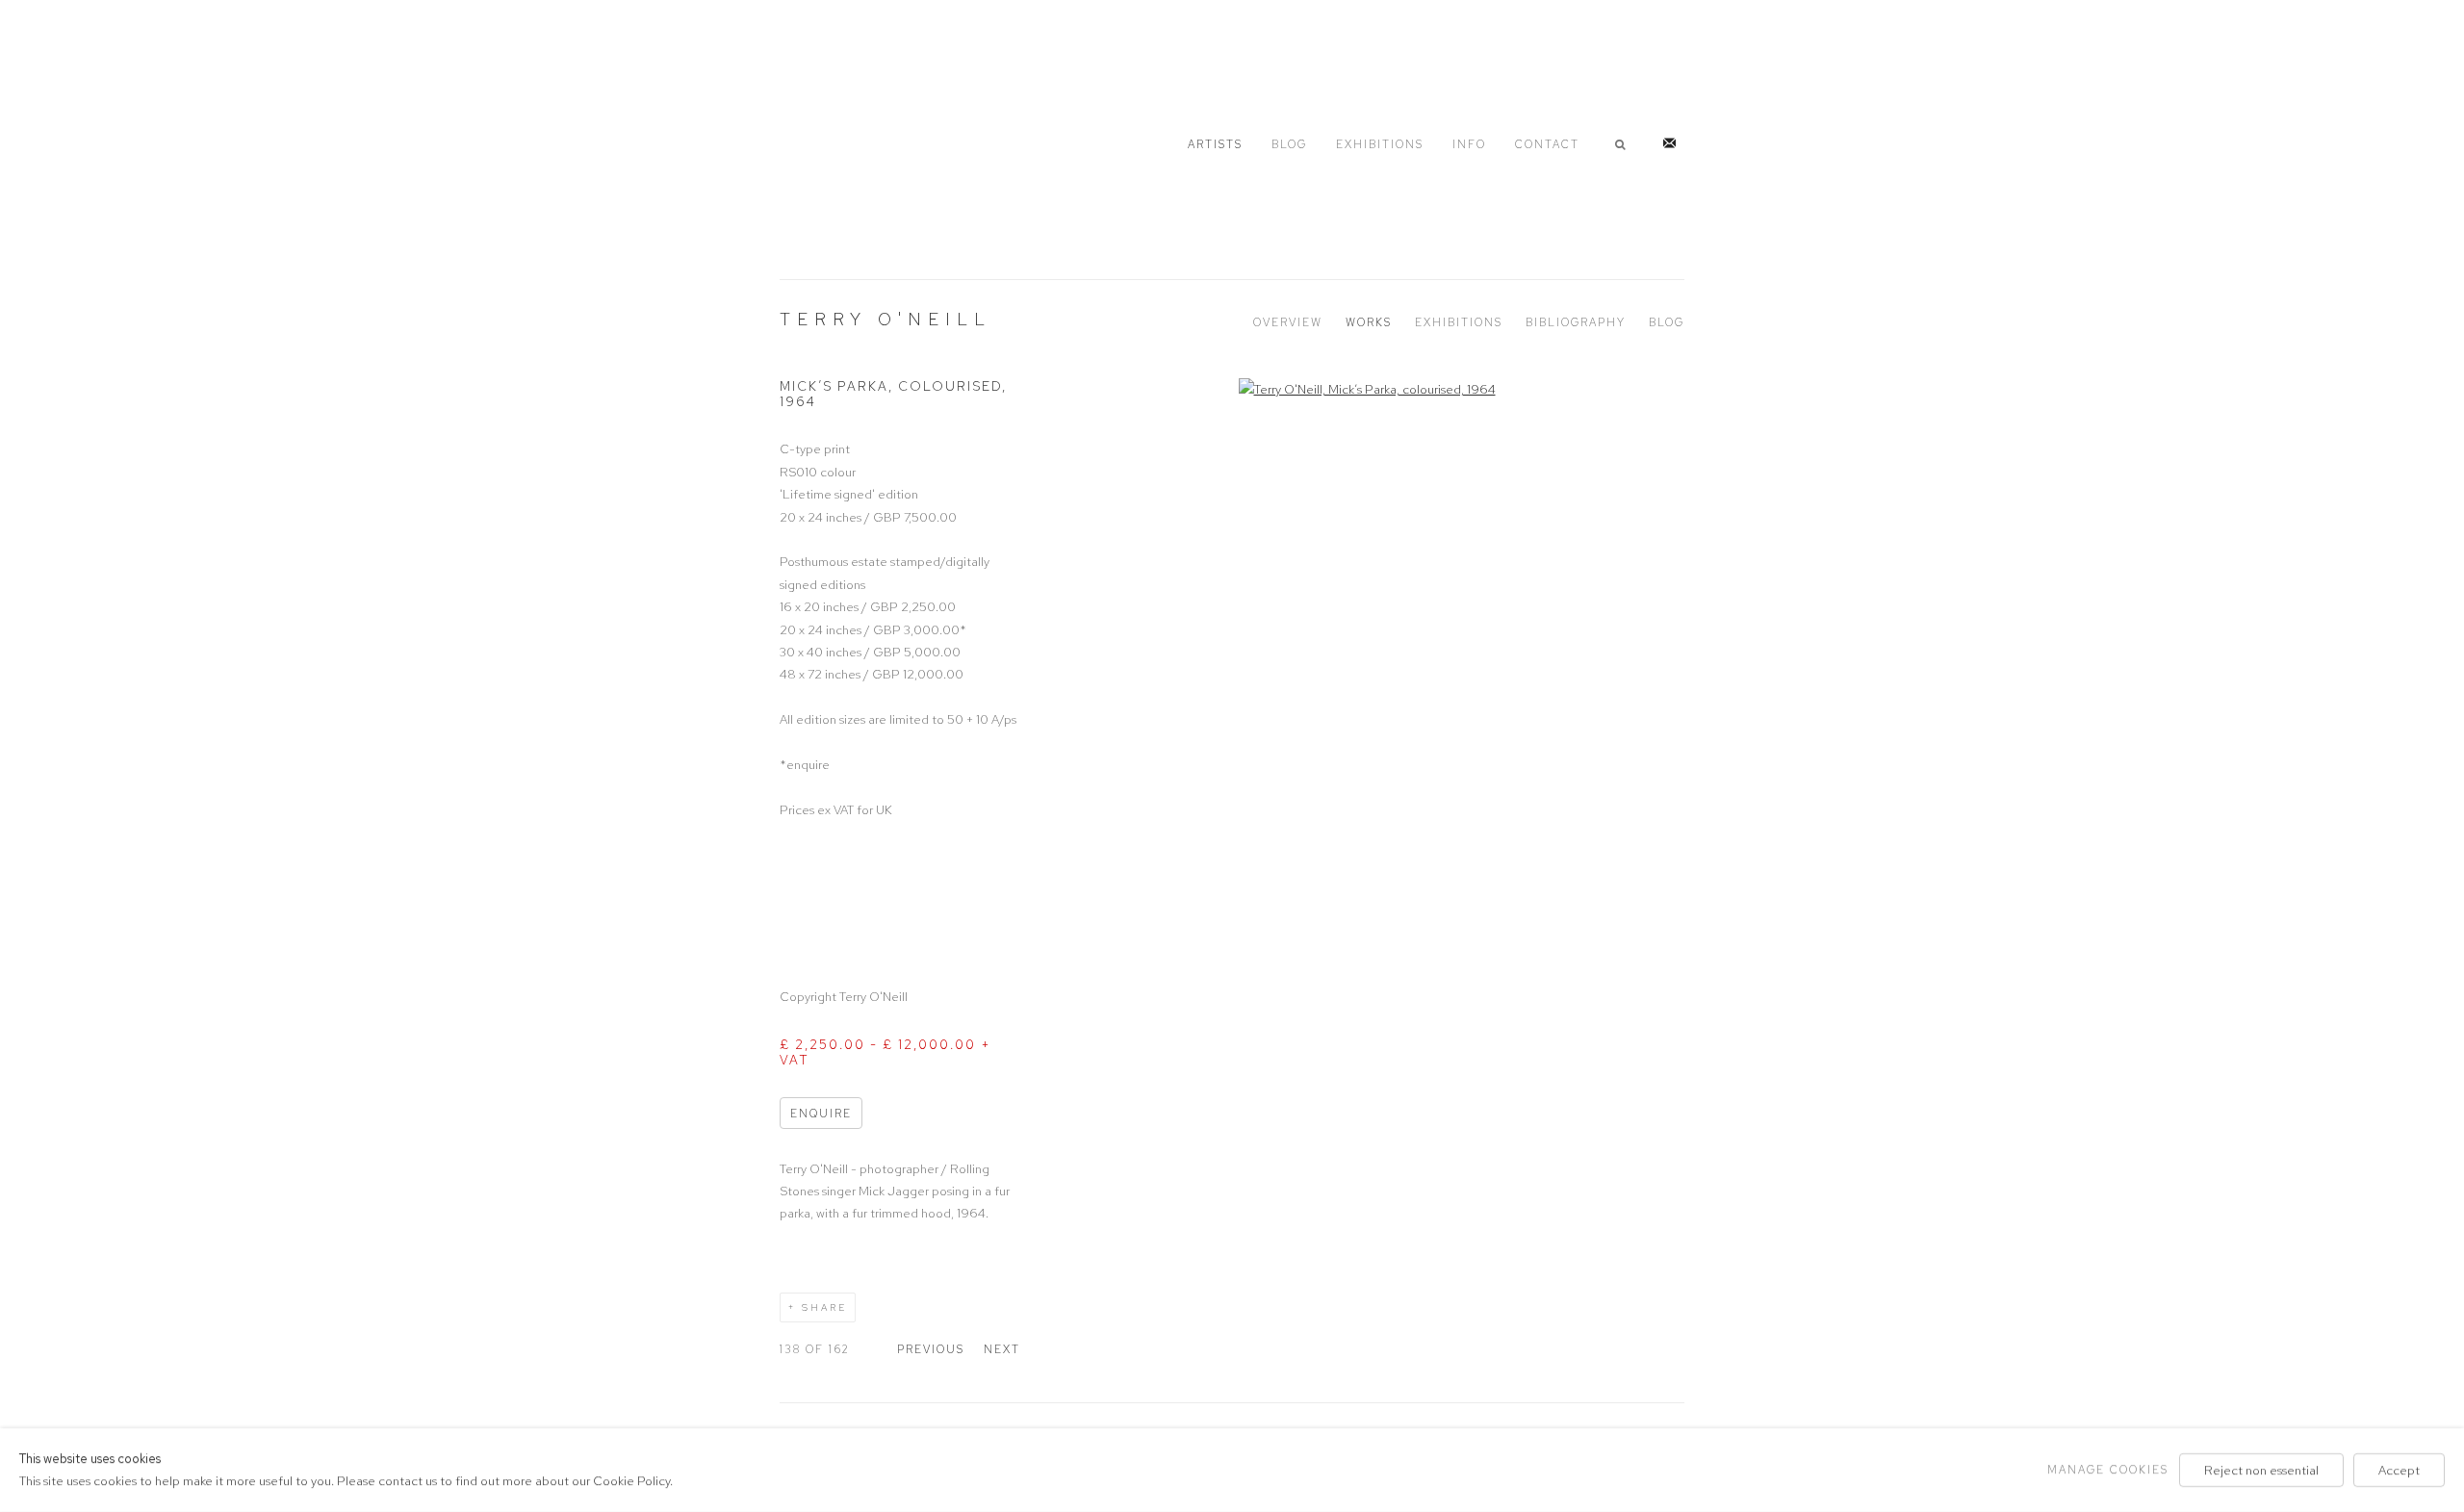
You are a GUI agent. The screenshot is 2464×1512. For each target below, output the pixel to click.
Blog (1289, 144)
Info (1469, 144)
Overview (1288, 322)
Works (1369, 322)
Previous (931, 1349)
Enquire (821, 1114)
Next (1002, 1349)
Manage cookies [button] (2108, 1470)
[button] (1624, 145)
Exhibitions (1380, 144)
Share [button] (824, 1307)
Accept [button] (2399, 1470)
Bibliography (1576, 322)
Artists (1215, 144)
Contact (1547, 144)
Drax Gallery (876, 141)
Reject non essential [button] (2261, 1470)
